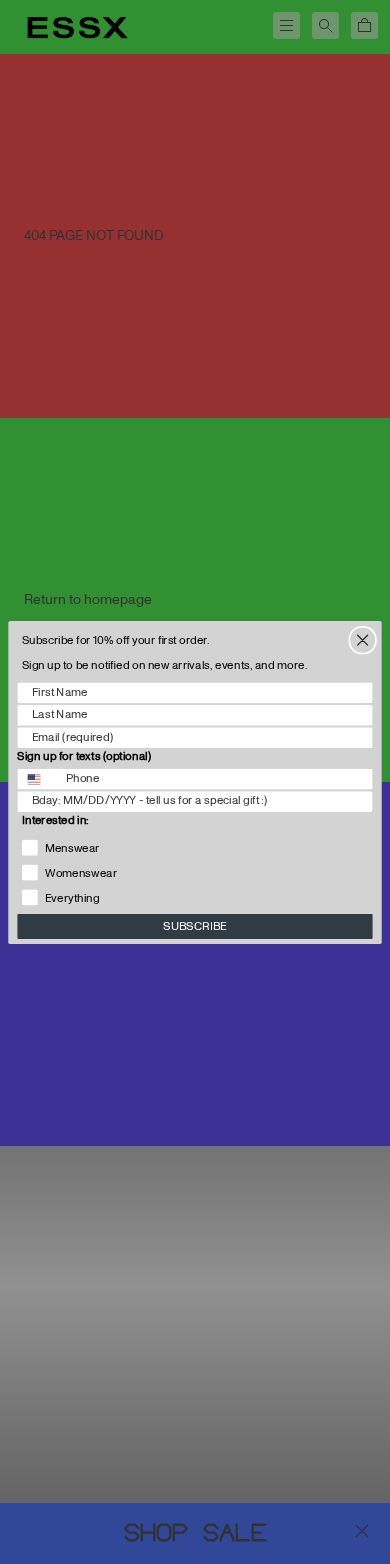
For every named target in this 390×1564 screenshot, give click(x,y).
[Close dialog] (362, 639)
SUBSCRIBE (195, 926)
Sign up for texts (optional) (84, 756)
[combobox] (37, 778)
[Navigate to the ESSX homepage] (77, 28)
